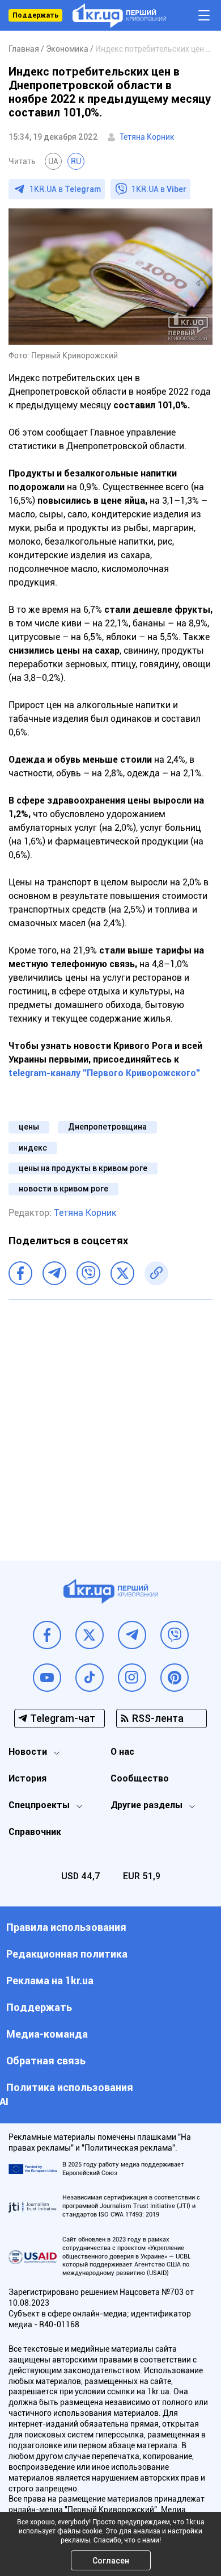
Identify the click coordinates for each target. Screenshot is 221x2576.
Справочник (35, 1832)
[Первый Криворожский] (119, 16)
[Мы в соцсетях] (47, 1635)
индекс (33, 1148)
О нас (122, 1752)
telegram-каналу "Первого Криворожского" (104, 1073)
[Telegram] (54, 1273)
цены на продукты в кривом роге (83, 1168)
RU (76, 161)
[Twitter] (122, 1273)
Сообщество (140, 1778)
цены (29, 1127)
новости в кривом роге (63, 1189)
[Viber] (88, 1273)
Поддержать (35, 15)
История (27, 1778)
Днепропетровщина (107, 1127)
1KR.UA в (65, 189)
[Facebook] (20, 1273)
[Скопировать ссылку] (156, 1273)
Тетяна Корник (147, 137)
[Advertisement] (110, 1421)
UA (53, 161)
